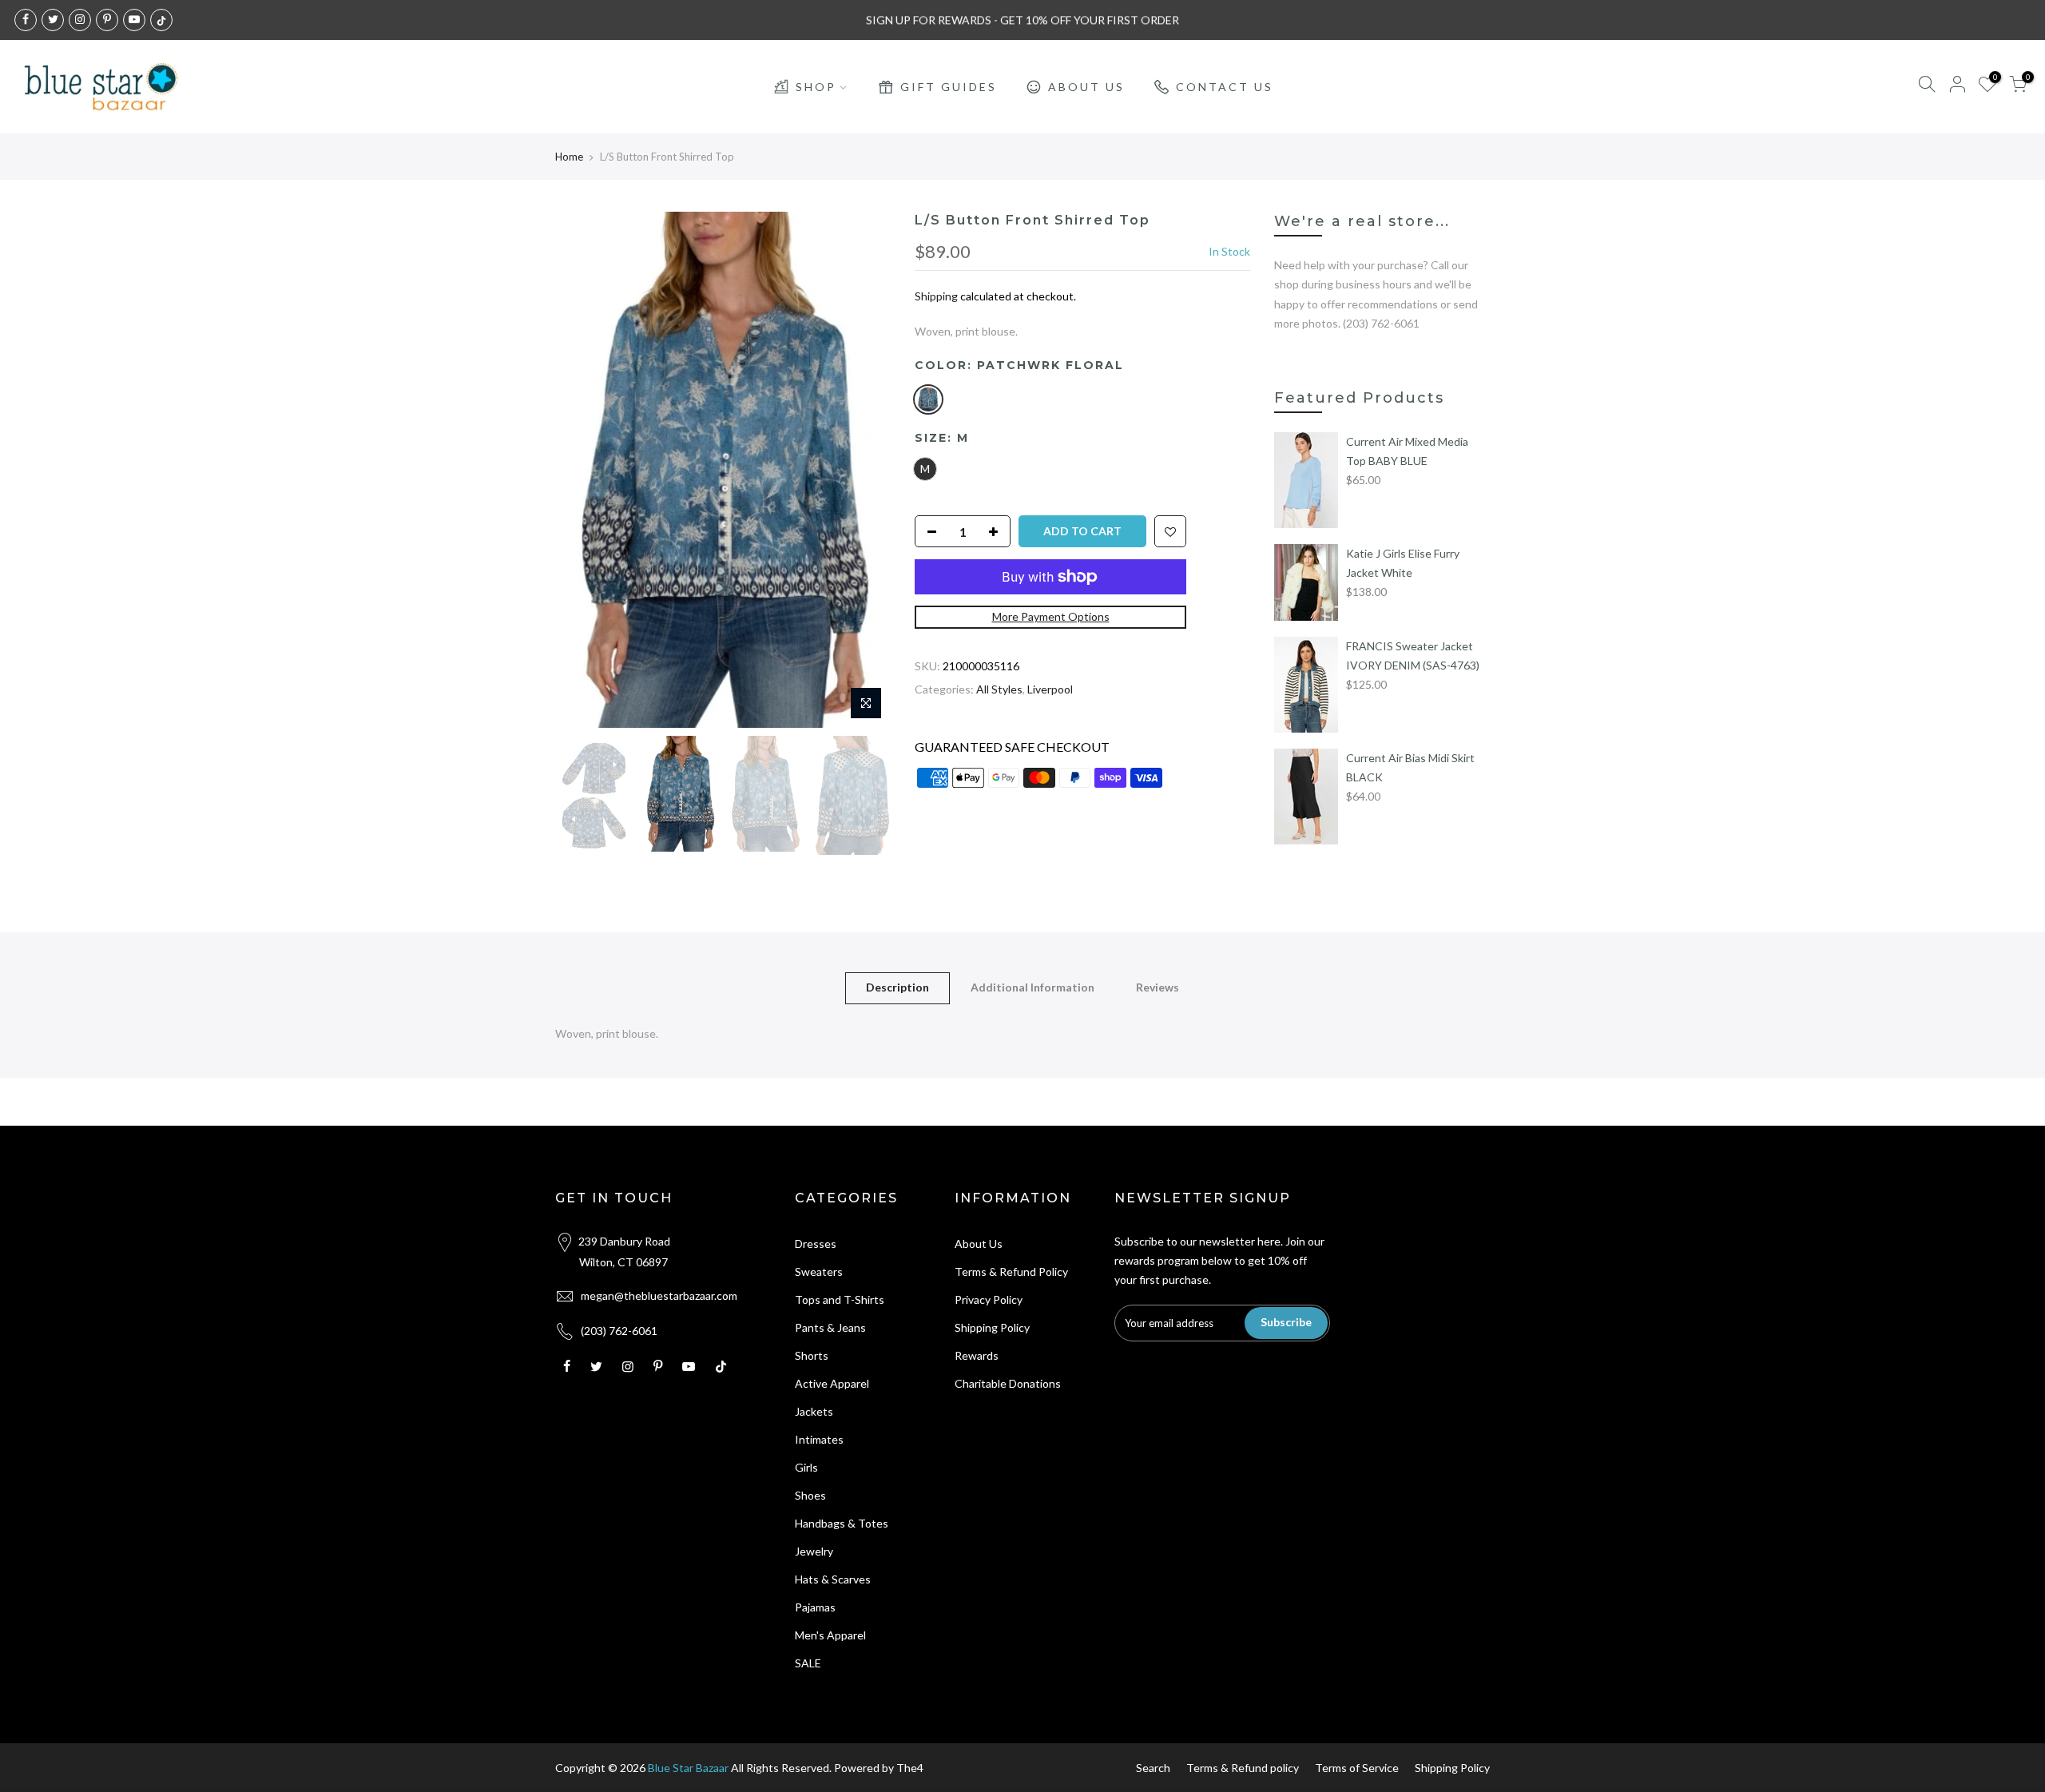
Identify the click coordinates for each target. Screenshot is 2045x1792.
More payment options (1051, 616)
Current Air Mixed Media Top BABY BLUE (1407, 451)
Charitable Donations (1008, 1383)
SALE (808, 1663)
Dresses (816, 1244)
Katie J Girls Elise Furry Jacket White (1403, 563)
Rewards (977, 1355)
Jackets (814, 1411)
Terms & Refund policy (1243, 1768)
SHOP (816, 87)
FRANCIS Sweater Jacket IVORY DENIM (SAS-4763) (1413, 656)
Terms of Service (1357, 1768)
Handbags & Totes (842, 1523)
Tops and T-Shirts (840, 1299)
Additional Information (1032, 987)
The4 (910, 1768)
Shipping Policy (992, 1327)
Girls (806, 1467)
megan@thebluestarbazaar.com (659, 1295)
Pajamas (815, 1607)
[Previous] (583, 470)
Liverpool (1050, 689)
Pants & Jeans (830, 1327)
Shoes (810, 1495)
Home (569, 157)
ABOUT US (1086, 87)
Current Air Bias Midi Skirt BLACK (1410, 767)
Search (1153, 1768)
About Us (979, 1244)
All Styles (999, 689)
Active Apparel (832, 1383)
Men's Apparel (830, 1635)
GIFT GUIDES (949, 87)
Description (897, 987)
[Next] (863, 470)
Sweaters (819, 1271)
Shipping (936, 296)
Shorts (812, 1355)
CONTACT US (1225, 87)
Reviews (1158, 987)
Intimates (819, 1439)
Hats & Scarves (833, 1579)
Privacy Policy (989, 1299)
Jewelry (814, 1551)
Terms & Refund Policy (1011, 1271)
